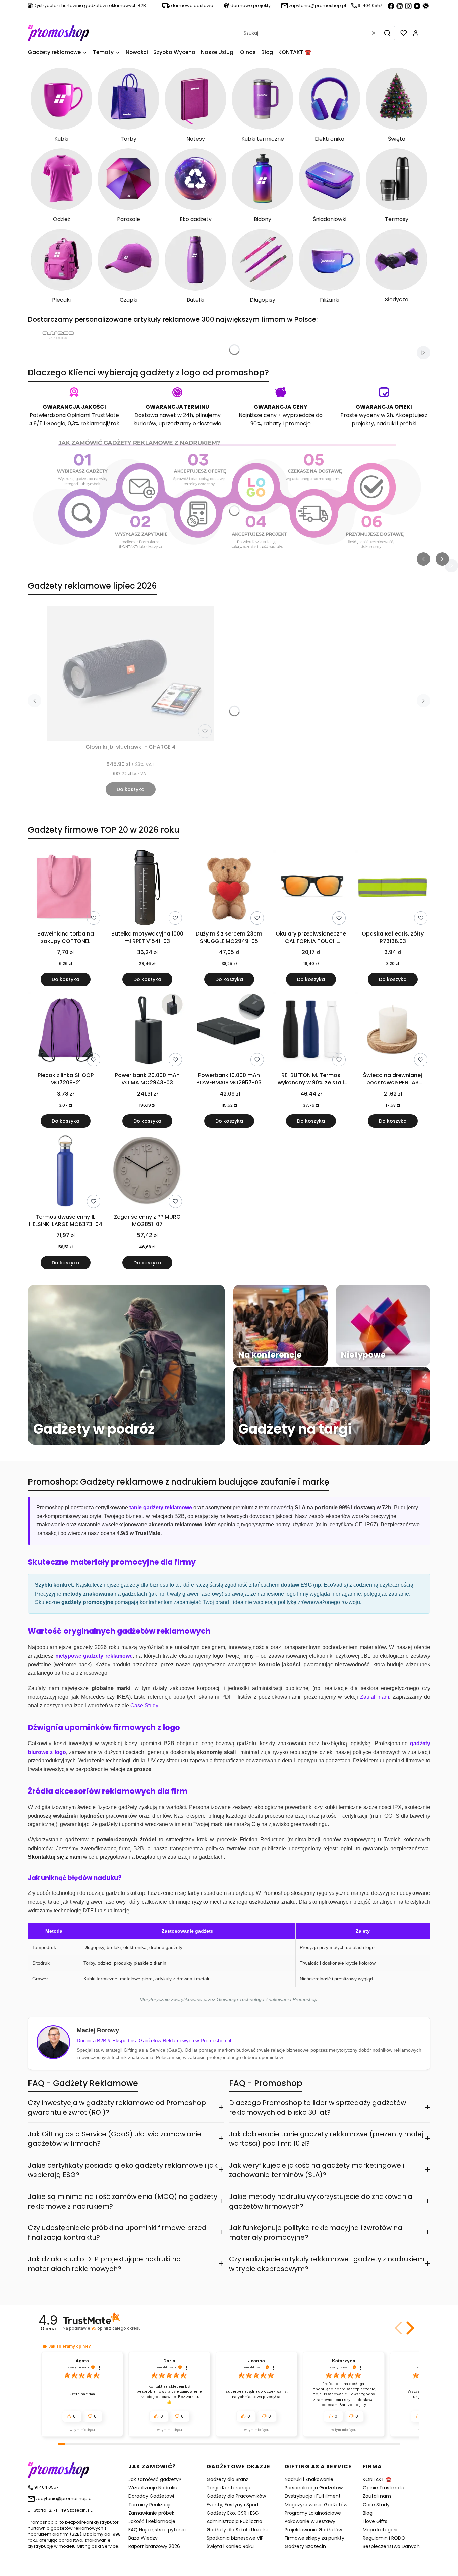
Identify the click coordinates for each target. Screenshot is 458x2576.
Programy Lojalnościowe (313, 2513)
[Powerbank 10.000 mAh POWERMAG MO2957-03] (229, 1030)
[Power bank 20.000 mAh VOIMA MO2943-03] (147, 1030)
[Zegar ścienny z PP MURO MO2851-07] (147, 1172)
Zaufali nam (377, 2496)
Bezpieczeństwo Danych (391, 2546)
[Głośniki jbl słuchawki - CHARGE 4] (130, 673)
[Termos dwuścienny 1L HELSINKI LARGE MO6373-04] (65, 1172)
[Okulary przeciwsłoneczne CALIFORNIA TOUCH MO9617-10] (311, 889)
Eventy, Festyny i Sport (233, 2505)
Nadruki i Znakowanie (309, 2479)
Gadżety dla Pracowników (236, 2496)
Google (56, 424)
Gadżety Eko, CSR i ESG (233, 2513)
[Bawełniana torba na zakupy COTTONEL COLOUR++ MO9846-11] (65, 889)
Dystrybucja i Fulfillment (313, 2496)
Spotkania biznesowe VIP (235, 2538)
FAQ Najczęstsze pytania (157, 2530)
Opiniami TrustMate (93, 415)
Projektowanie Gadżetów (313, 2530)
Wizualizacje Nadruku (153, 2488)
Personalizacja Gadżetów (314, 2488)
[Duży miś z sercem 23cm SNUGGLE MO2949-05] (229, 889)
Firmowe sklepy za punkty (314, 2538)
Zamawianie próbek (151, 2513)
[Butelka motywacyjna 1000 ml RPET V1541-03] (147, 889)
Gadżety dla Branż (227, 2479)
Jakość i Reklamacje (152, 2521)
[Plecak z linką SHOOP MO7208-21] (65, 1030)
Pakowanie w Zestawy (310, 2521)
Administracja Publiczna (234, 2521)
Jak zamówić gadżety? (155, 2479)
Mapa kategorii (380, 2530)
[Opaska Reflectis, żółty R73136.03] (393, 889)
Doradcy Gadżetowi (151, 2496)
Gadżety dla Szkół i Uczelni (237, 2530)
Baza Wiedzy (143, 2538)
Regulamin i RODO (384, 2538)
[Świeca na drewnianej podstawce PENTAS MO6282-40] (393, 1030)
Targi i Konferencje (228, 2488)
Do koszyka (131, 789)
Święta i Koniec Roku (230, 2546)
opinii (116, 2328)
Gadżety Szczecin (305, 2546)
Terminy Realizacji (149, 2505)
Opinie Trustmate (384, 2488)
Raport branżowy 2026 (154, 2546)
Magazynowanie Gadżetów (316, 2505)
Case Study (376, 2505)
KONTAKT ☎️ (377, 2479)
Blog (368, 2513)
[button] (387, 33)
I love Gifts (375, 2521)
